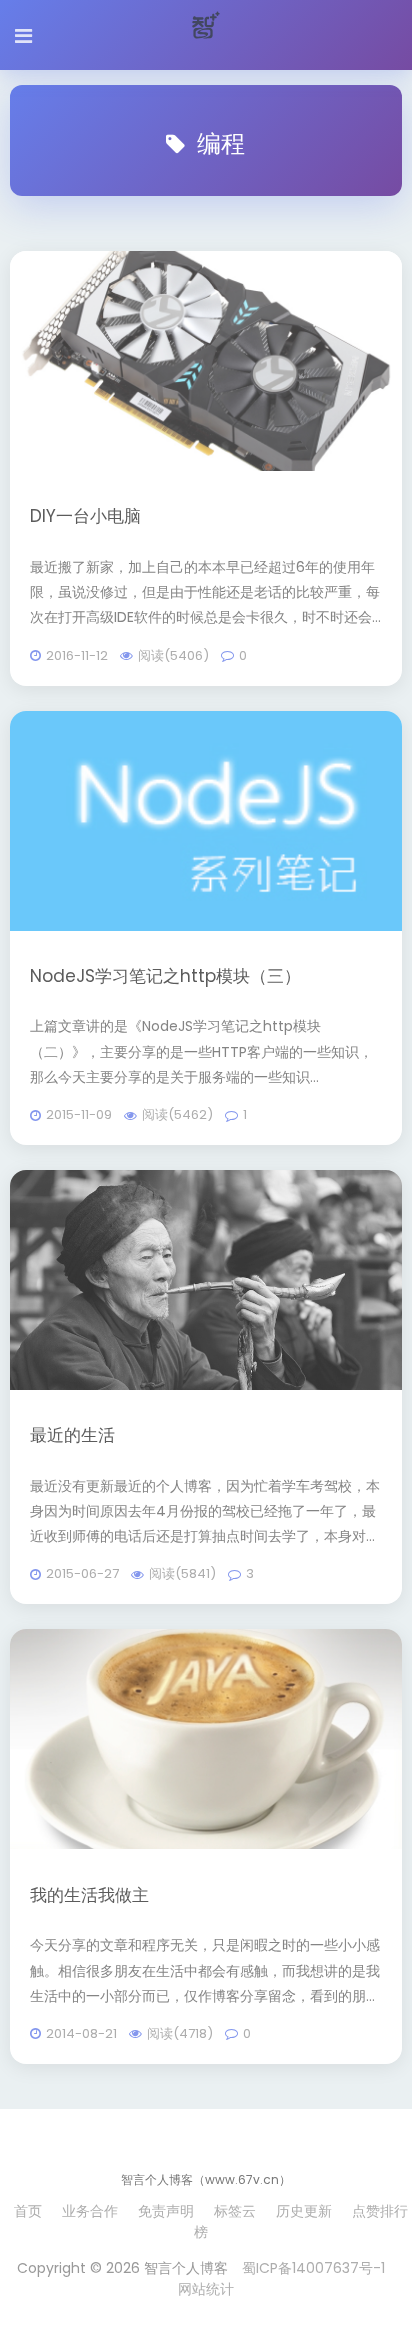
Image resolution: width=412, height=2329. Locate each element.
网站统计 (206, 2289)
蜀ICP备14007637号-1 (313, 2268)
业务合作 (90, 2211)
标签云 (235, 2211)
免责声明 (166, 2211)
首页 (28, 2211)
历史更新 (304, 2211)
